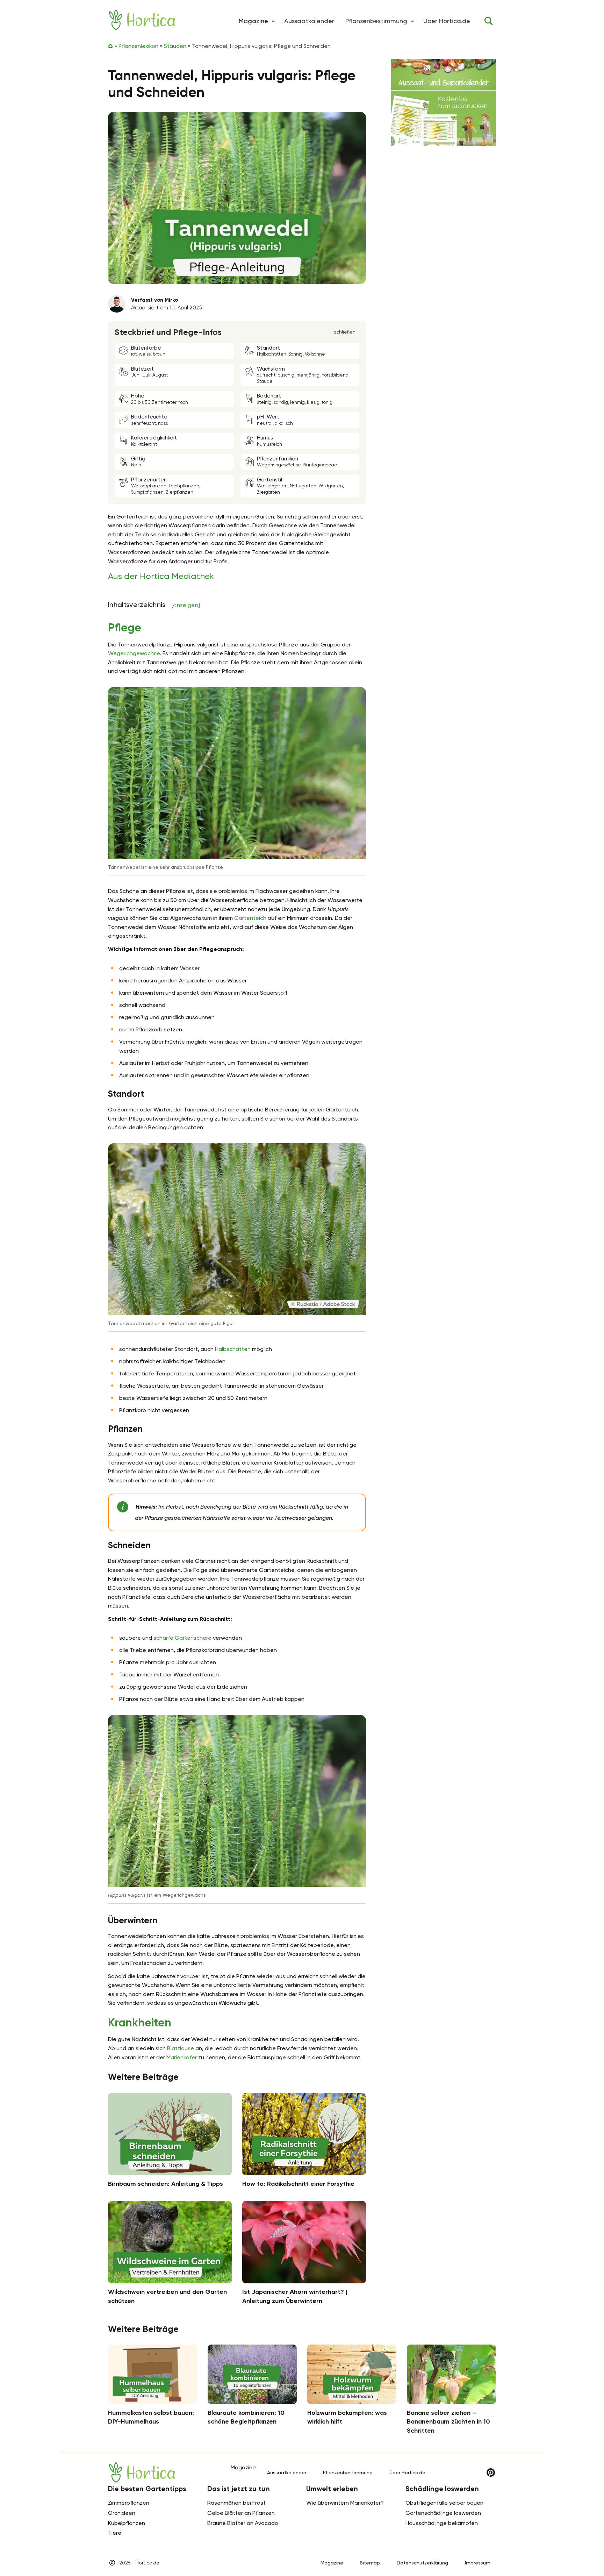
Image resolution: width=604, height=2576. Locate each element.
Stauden (175, 46)
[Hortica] (142, 20)
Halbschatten (233, 1349)
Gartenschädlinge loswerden (443, 2513)
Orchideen (122, 2513)
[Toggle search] (489, 21)
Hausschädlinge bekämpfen (442, 2523)
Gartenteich (250, 918)
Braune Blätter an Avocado (243, 2523)
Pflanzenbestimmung (376, 21)
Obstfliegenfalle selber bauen (444, 2503)
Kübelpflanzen (127, 2523)
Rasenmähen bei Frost (236, 2503)
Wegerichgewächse (134, 653)
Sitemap (370, 2563)
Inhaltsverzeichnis (154, 604)
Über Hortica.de (447, 21)
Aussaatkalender (309, 21)
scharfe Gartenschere (182, 1638)
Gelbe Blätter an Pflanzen (241, 2513)
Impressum (478, 2563)
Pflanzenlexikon (138, 46)
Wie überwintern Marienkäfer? (345, 2503)
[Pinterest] (491, 2473)
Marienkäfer (182, 2057)
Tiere (115, 2533)
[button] (273, 21)
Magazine (332, 2563)
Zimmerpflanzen (129, 2503)
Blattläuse (181, 2048)
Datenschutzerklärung (422, 2563)
